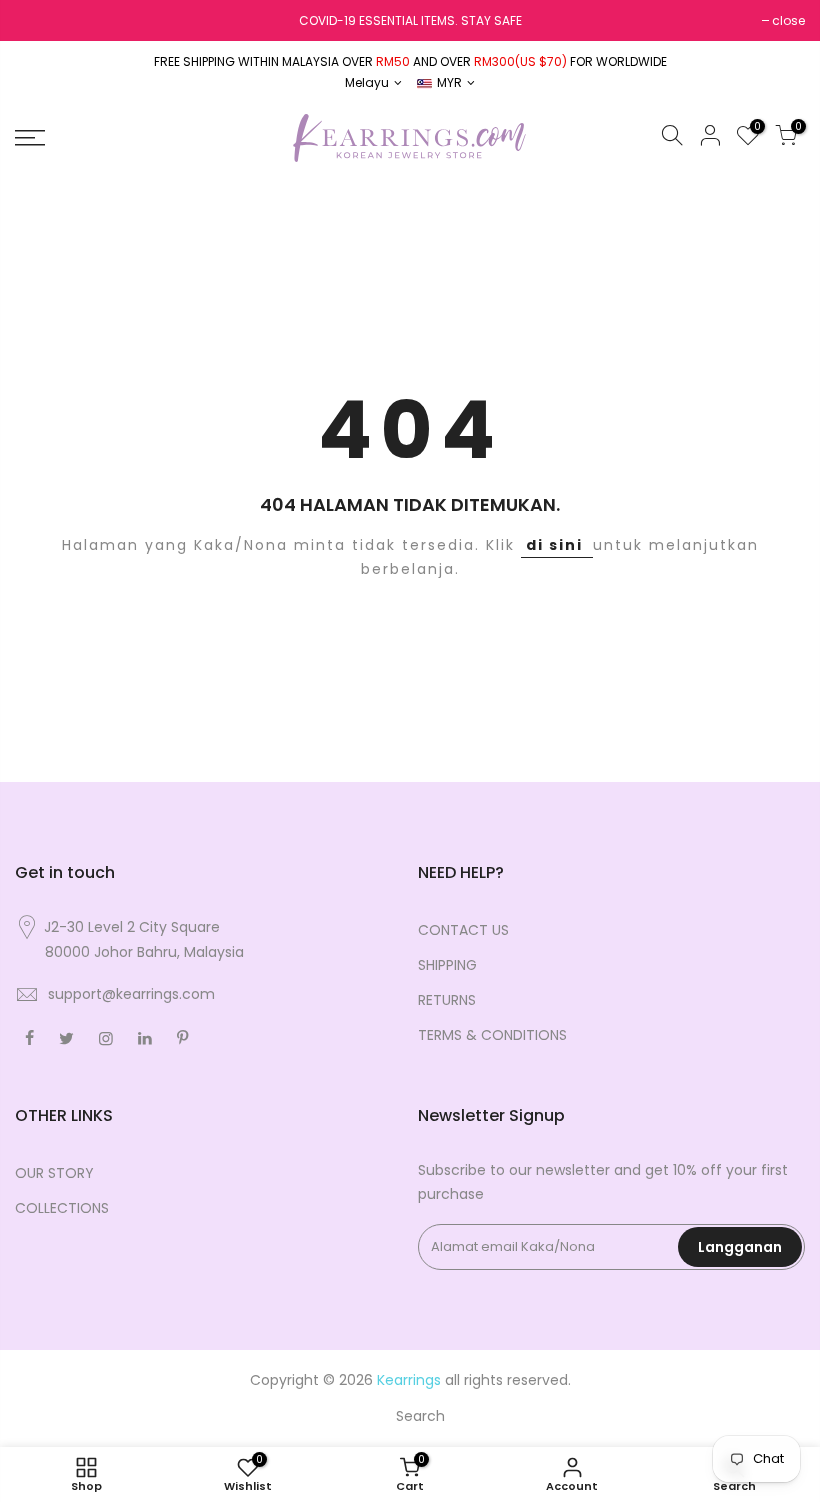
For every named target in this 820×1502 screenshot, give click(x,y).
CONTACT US (463, 930)
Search (420, 1416)
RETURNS (447, 1000)
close (788, 20)
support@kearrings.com (131, 994)
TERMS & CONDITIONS (492, 1035)
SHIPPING (447, 965)
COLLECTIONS (62, 1208)
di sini (557, 545)
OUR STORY (54, 1173)
